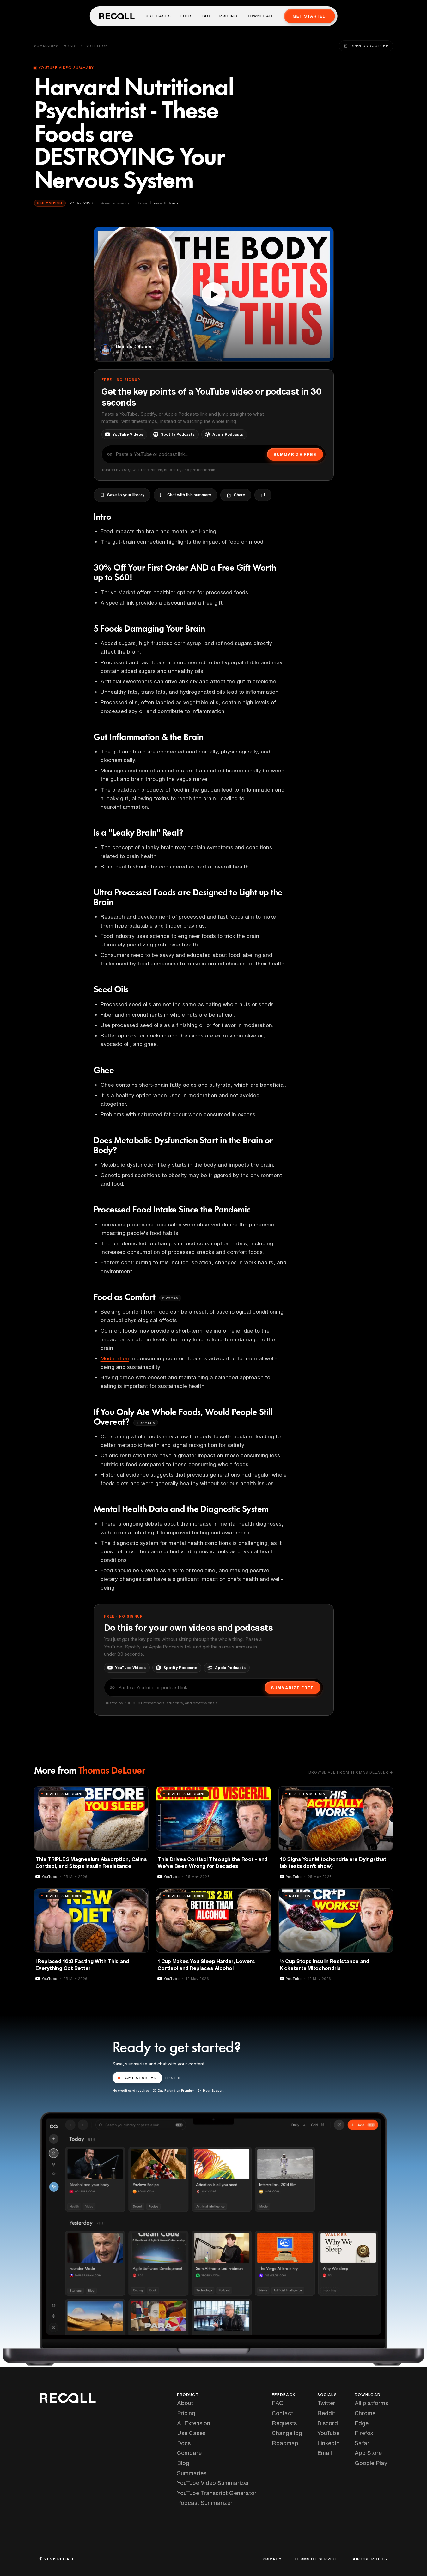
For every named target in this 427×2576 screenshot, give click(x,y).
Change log (287, 2433)
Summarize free (295, 454)
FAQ (206, 16)
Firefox (364, 2433)
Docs (186, 16)
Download (260, 16)
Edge (362, 2423)
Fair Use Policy (369, 2559)
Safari (363, 2443)
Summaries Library (56, 46)
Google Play (371, 2463)
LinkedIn (328, 2443)
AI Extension (194, 2423)
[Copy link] (263, 495)
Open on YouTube (369, 46)
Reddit (326, 2413)
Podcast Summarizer (205, 2503)
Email (325, 2453)
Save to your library (126, 495)
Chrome (365, 2413)
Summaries (192, 2473)
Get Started (309, 16)
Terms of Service (316, 2559)
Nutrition (97, 46)
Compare (189, 2453)
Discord (328, 2423)
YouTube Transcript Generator (217, 2493)
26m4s (172, 1298)
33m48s (147, 1423)
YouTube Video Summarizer (213, 2483)
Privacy (272, 2559)
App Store (368, 2453)
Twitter (326, 2403)
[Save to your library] (140, 1793)
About (185, 2403)
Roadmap (285, 2443)
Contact (282, 2413)
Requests (284, 2423)
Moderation (115, 1358)
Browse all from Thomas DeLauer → (351, 1772)
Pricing (228, 16)
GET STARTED (141, 2078)
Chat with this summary (189, 495)
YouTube (328, 2433)
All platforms (371, 2403)
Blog (183, 2463)
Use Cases (158, 16)
